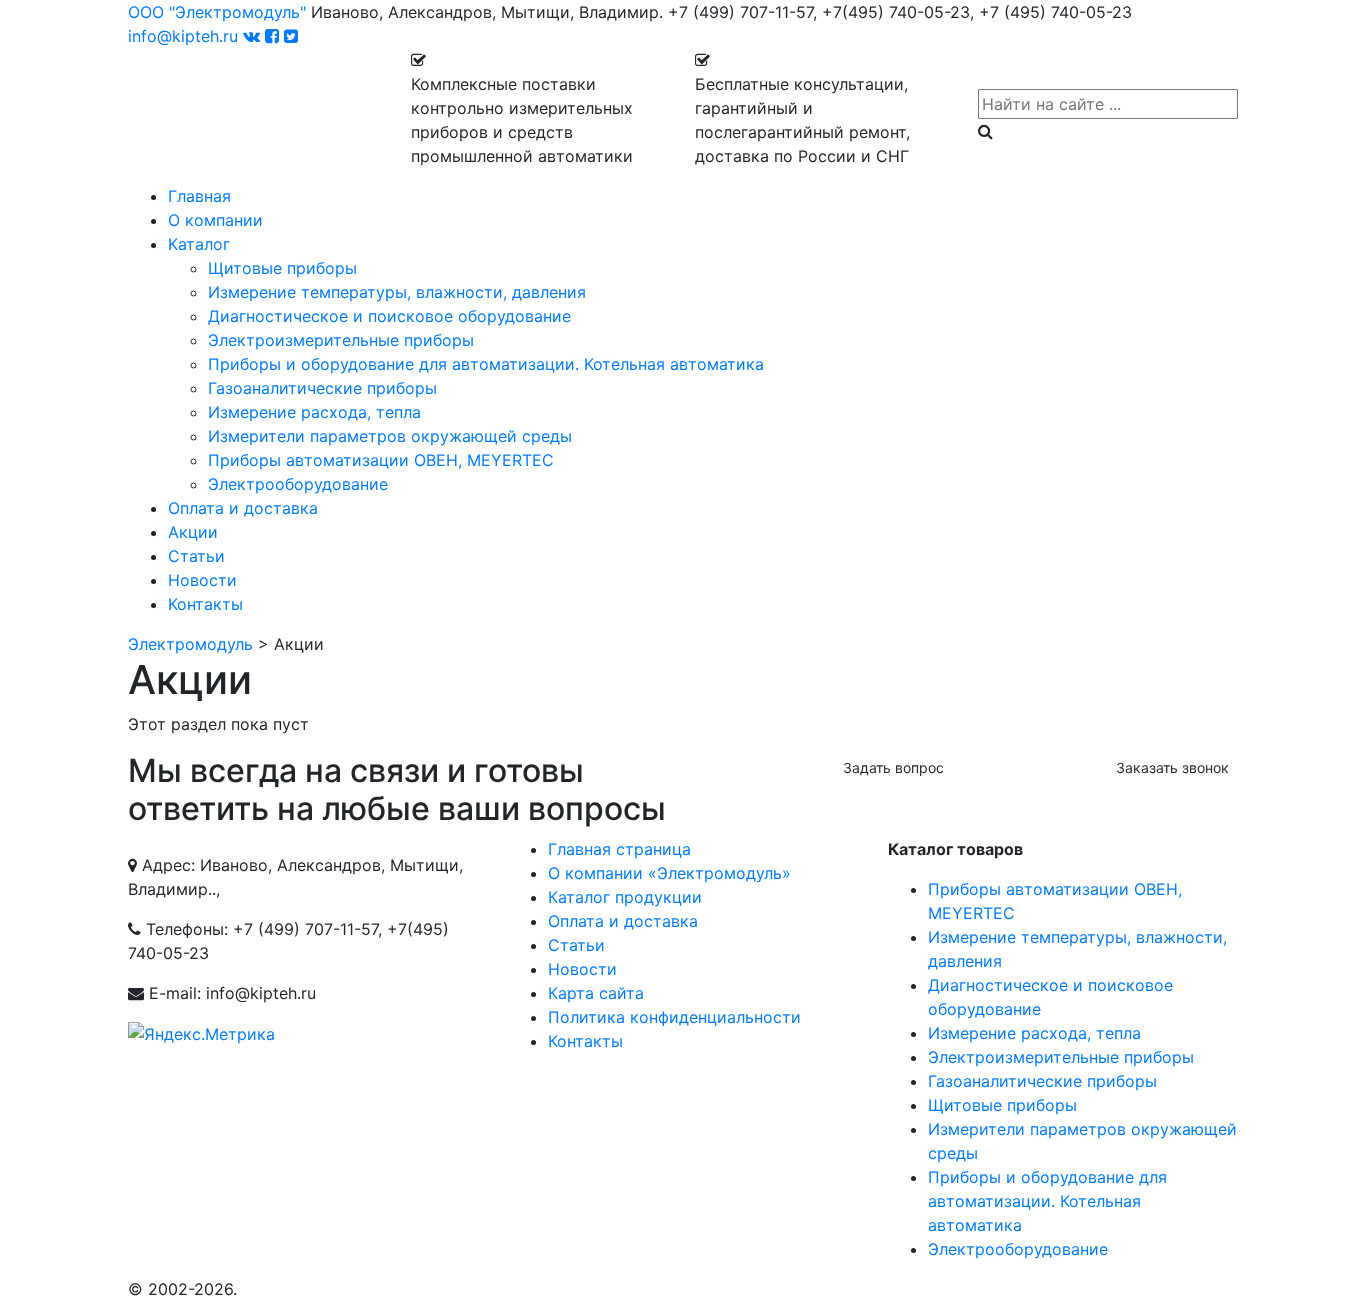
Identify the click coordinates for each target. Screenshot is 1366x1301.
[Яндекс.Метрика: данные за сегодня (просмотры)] (201, 1034)
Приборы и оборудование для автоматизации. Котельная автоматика (486, 364)
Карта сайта (596, 993)
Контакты (205, 604)
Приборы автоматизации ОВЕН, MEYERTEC (381, 460)
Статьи (196, 556)
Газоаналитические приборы (322, 388)
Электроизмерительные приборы (341, 340)
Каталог (199, 244)
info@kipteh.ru (183, 36)
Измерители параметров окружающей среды (390, 436)
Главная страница (619, 849)
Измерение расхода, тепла (314, 412)
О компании (215, 220)
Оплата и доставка (243, 508)
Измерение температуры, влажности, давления (397, 292)
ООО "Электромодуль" (217, 12)
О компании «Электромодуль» (669, 873)
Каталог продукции (625, 897)
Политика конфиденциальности (674, 1017)
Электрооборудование (298, 484)
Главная (199, 196)
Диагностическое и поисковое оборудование (389, 316)
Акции (193, 532)
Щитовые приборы (282, 268)
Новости (202, 580)
